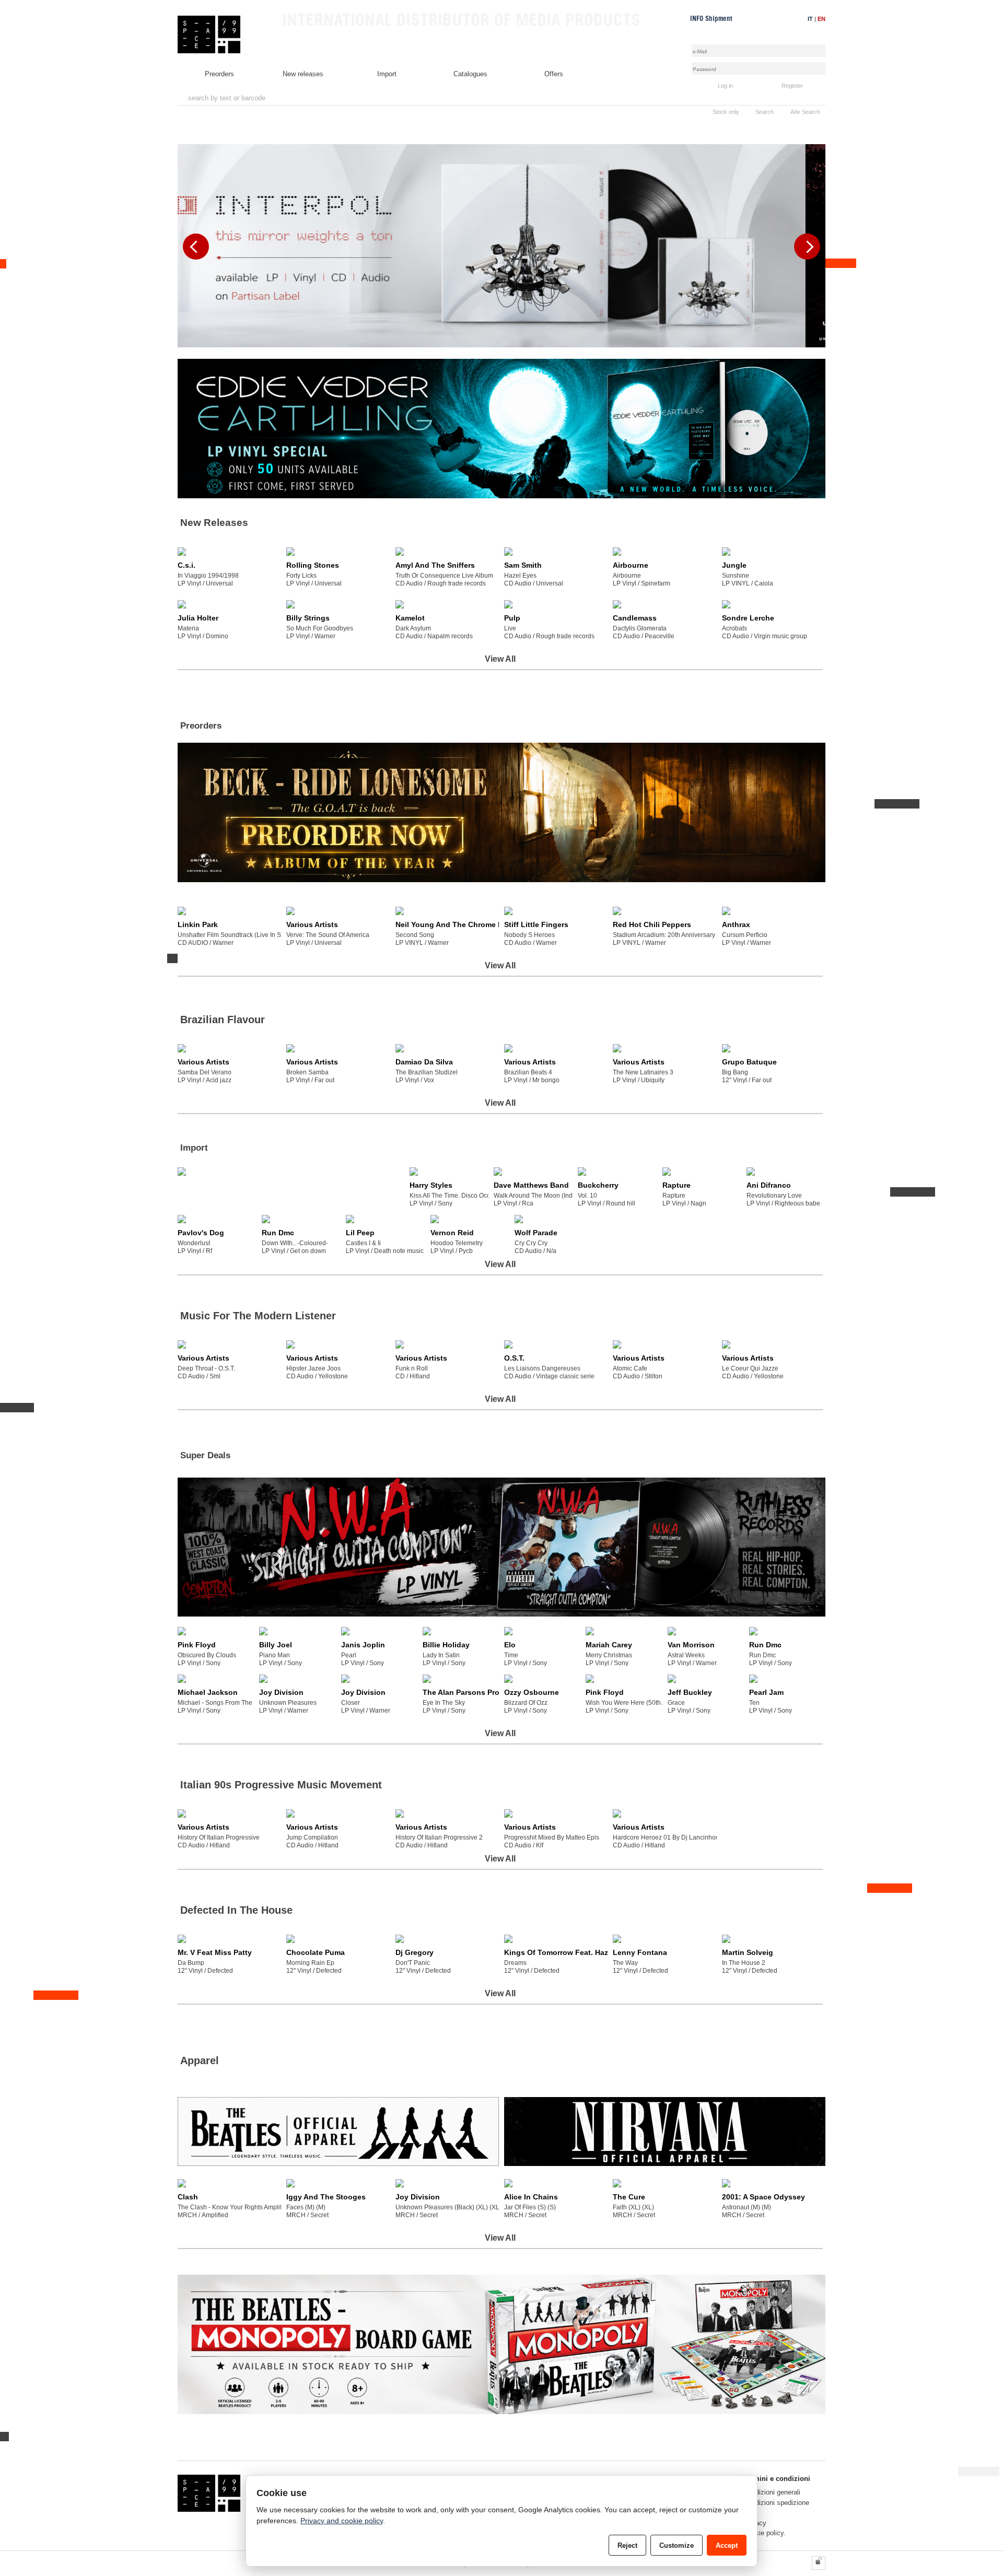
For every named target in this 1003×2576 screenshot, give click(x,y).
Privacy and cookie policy (342, 2521)
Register (792, 86)
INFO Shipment (711, 19)
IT (810, 19)
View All (500, 659)
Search (765, 112)
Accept (727, 2545)
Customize (677, 2545)
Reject (627, 2545)
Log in (725, 86)
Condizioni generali (772, 2492)
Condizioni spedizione (776, 2503)
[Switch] (819, 2563)
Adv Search (805, 112)
